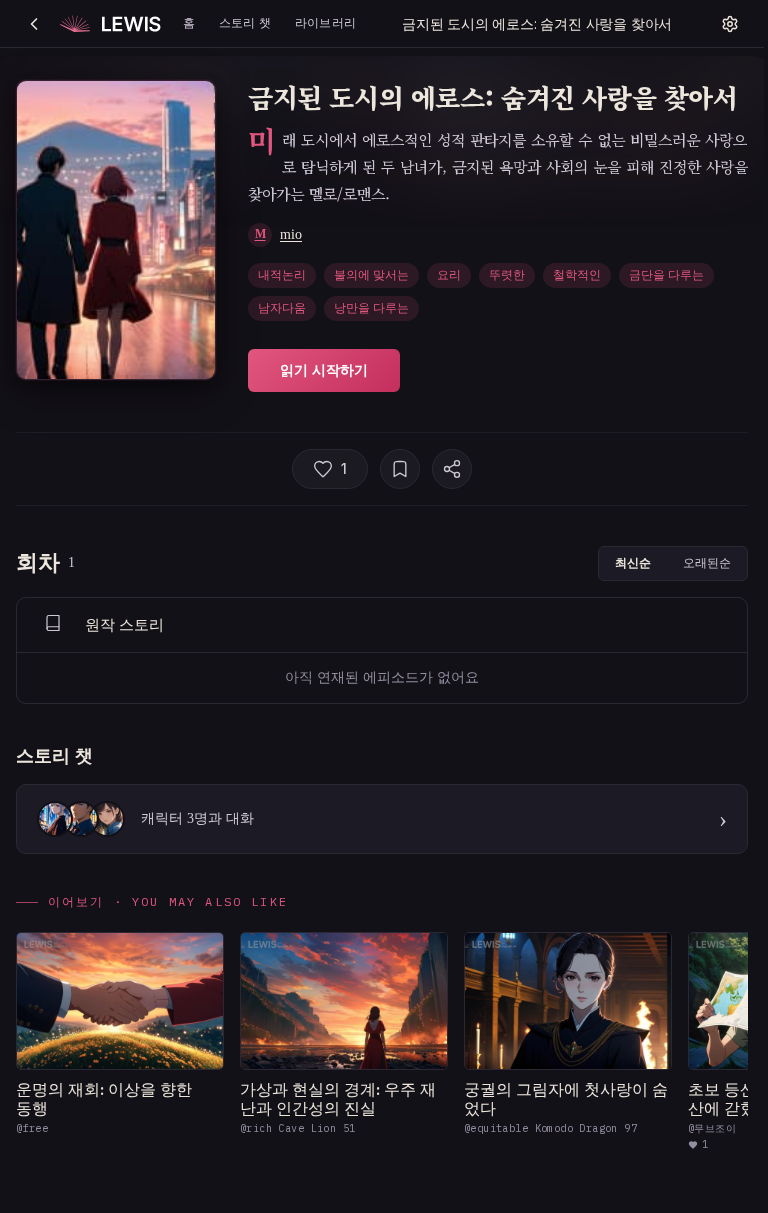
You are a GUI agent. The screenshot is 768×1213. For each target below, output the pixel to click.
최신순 (633, 562)
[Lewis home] (110, 24)
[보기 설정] (730, 24)
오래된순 (707, 562)
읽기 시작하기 (324, 369)
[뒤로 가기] (34, 24)
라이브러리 (325, 22)
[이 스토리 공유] (452, 469)
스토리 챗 (245, 22)
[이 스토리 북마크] (400, 469)
